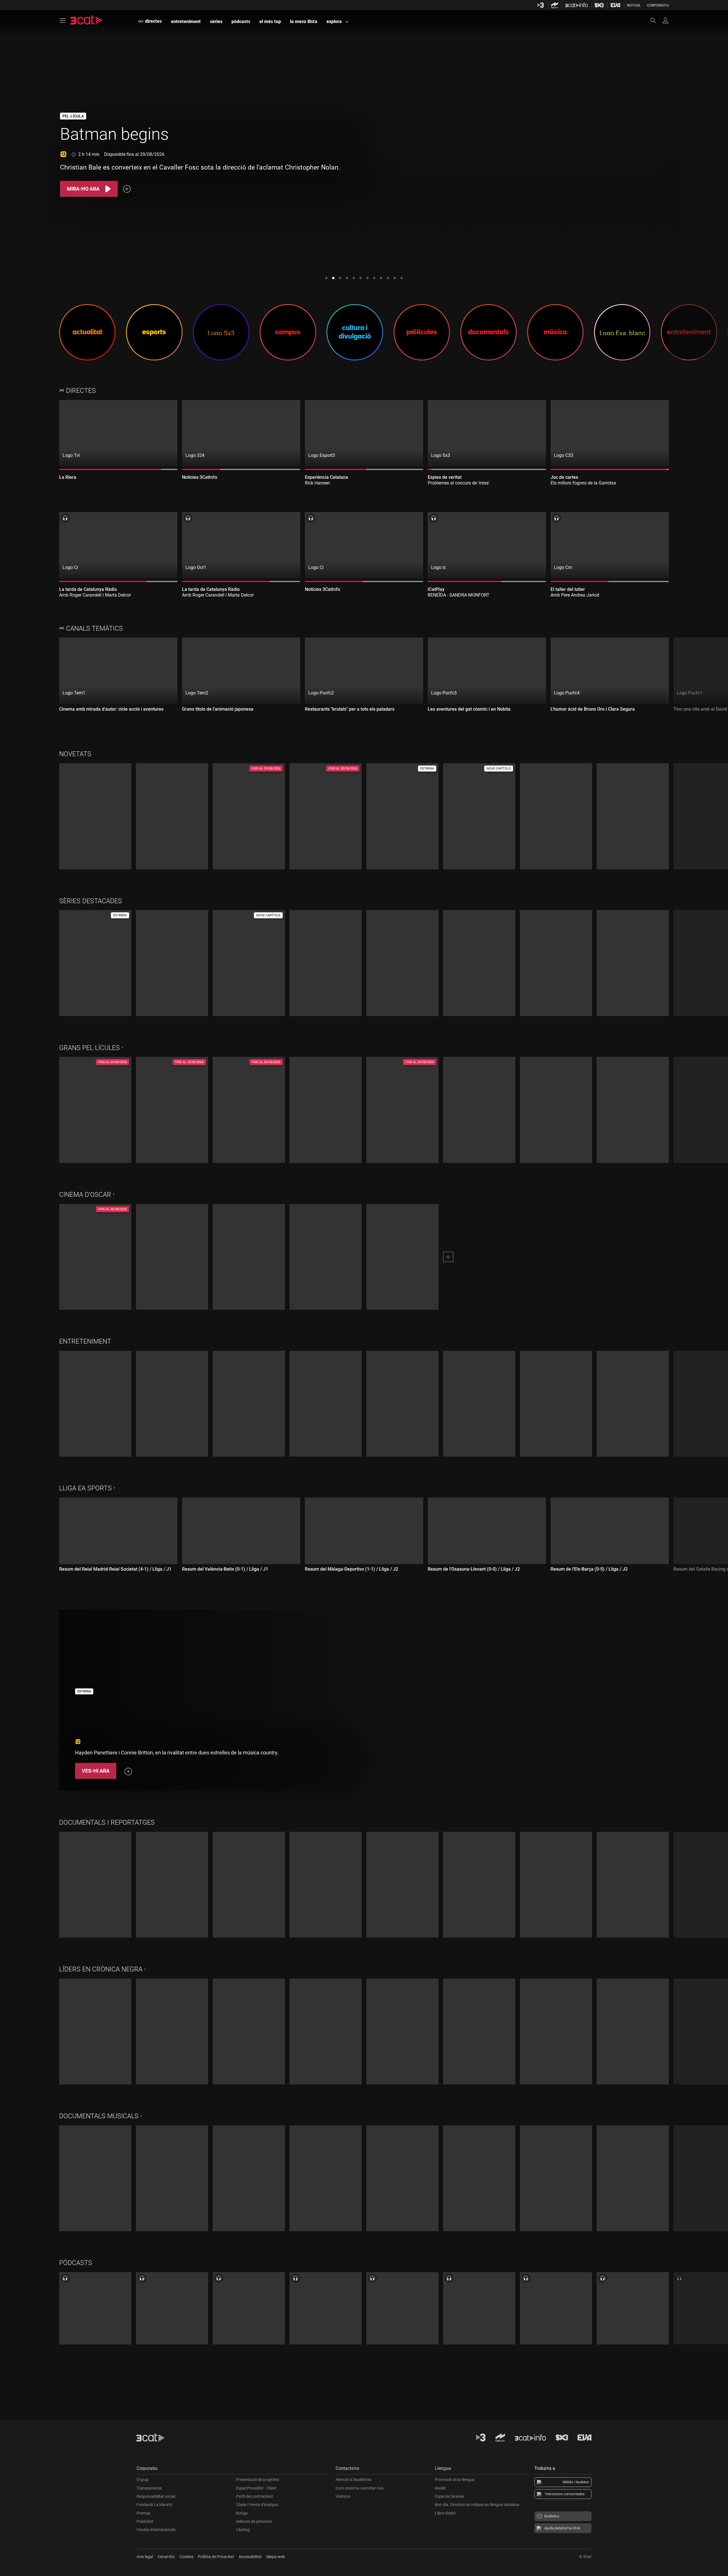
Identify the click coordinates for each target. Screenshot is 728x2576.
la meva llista (304, 21)
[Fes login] (665, 20)
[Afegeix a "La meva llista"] (127, 189)
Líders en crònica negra (101, 1969)
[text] (112, 155)
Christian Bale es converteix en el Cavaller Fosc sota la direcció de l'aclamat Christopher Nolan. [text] (200, 167)
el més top (270, 21)
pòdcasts (241, 21)
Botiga (634, 5)
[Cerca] (656, 20)
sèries (216, 21)
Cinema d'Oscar (85, 1195)
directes (153, 21)
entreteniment (186, 21)
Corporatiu (658, 5)
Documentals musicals (99, 2116)
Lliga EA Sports (85, 1488)
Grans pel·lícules (89, 1048)
